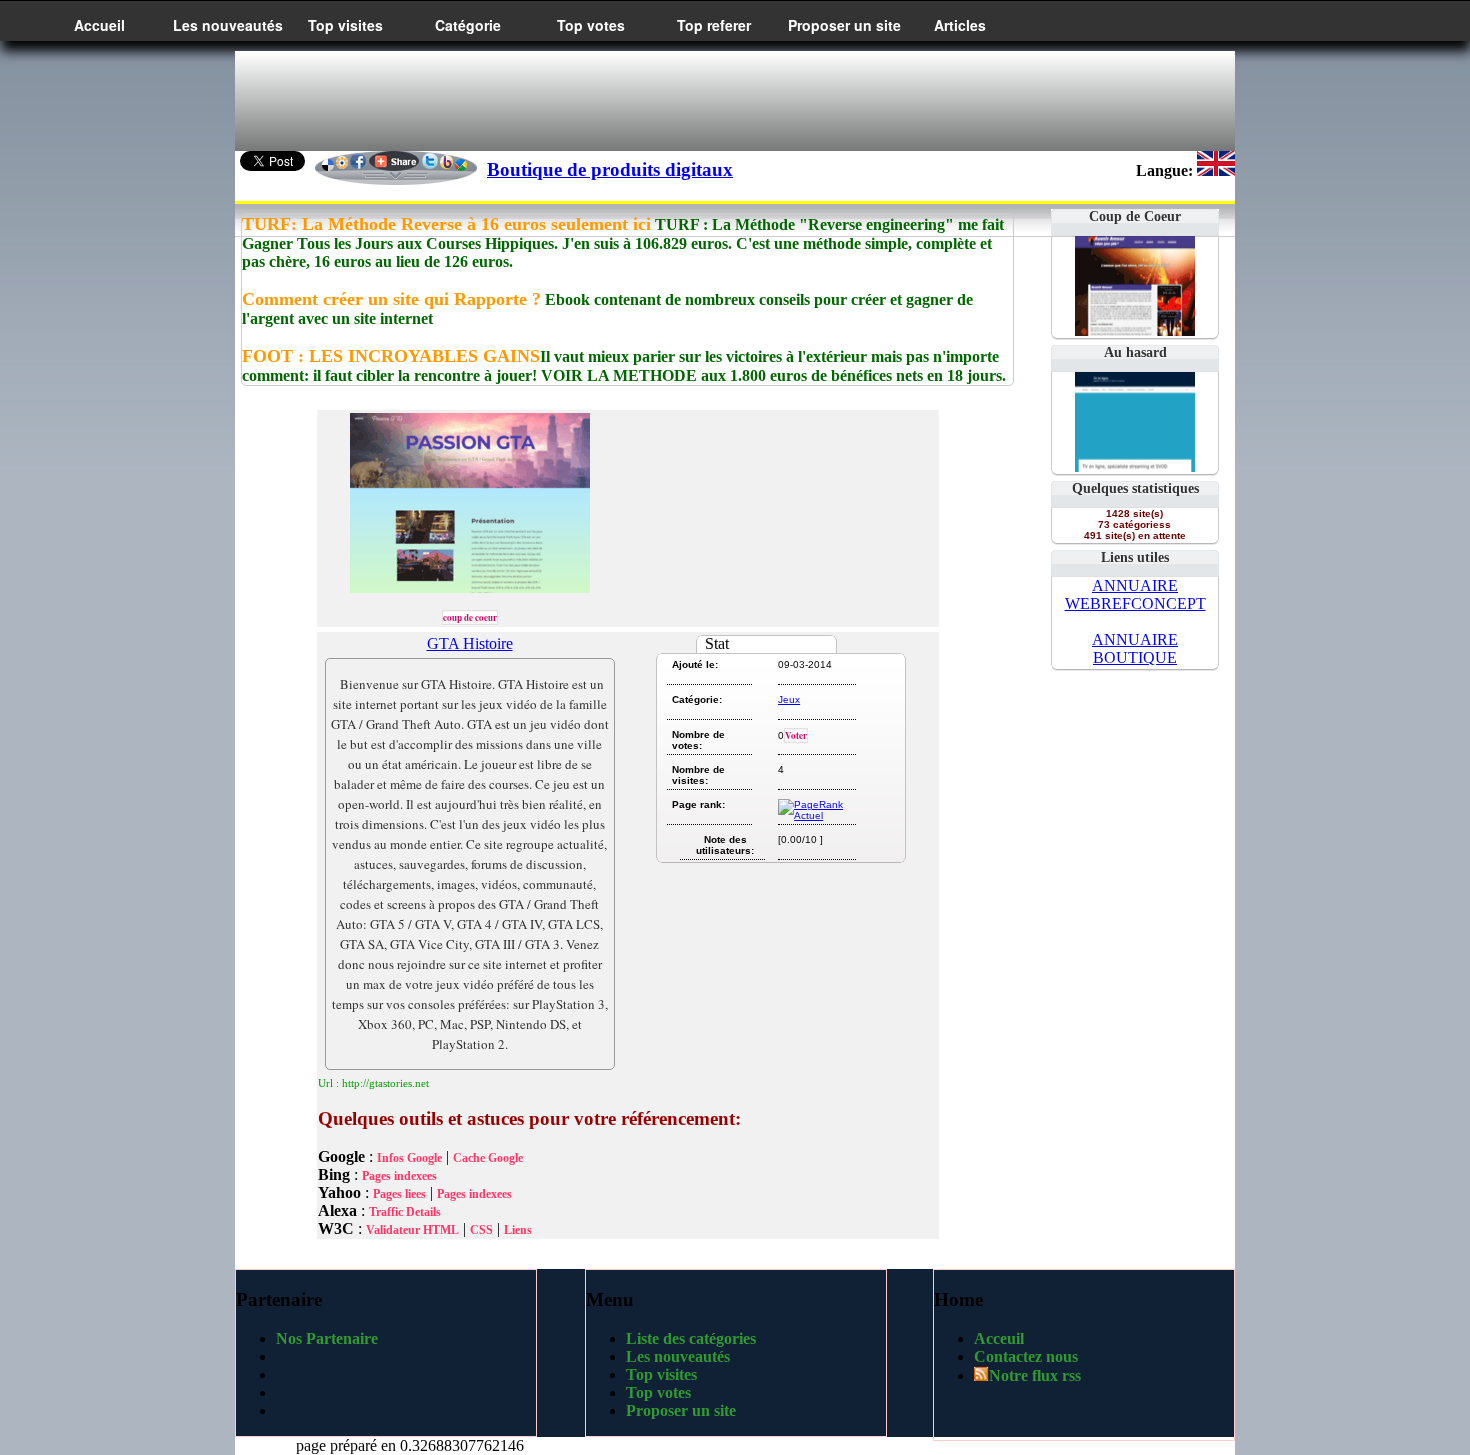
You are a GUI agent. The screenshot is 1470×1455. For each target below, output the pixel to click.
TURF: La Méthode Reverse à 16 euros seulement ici (446, 224)
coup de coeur (470, 617)
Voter (796, 735)
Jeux (789, 699)
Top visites (345, 25)
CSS (481, 1230)
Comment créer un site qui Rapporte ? (391, 299)
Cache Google (488, 1158)
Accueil (99, 25)
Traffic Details (405, 1212)
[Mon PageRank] (815, 815)
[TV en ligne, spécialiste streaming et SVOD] (1135, 466)
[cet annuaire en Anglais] (1216, 170)
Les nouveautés (228, 25)
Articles (960, 25)
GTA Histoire (470, 643)
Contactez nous (1026, 1356)
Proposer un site (844, 25)
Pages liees (399, 1194)
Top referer (714, 25)
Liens (518, 1230)
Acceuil (999, 1338)
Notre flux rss (1035, 1375)
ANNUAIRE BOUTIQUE (1135, 648)
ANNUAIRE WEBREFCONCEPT (1135, 594)
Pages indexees (399, 1176)
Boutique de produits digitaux (610, 169)
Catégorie (468, 25)
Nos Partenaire (327, 1338)
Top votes (591, 25)
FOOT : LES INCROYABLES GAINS (391, 356)
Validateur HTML (412, 1230)
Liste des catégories (691, 1338)
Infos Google (409, 1158)
